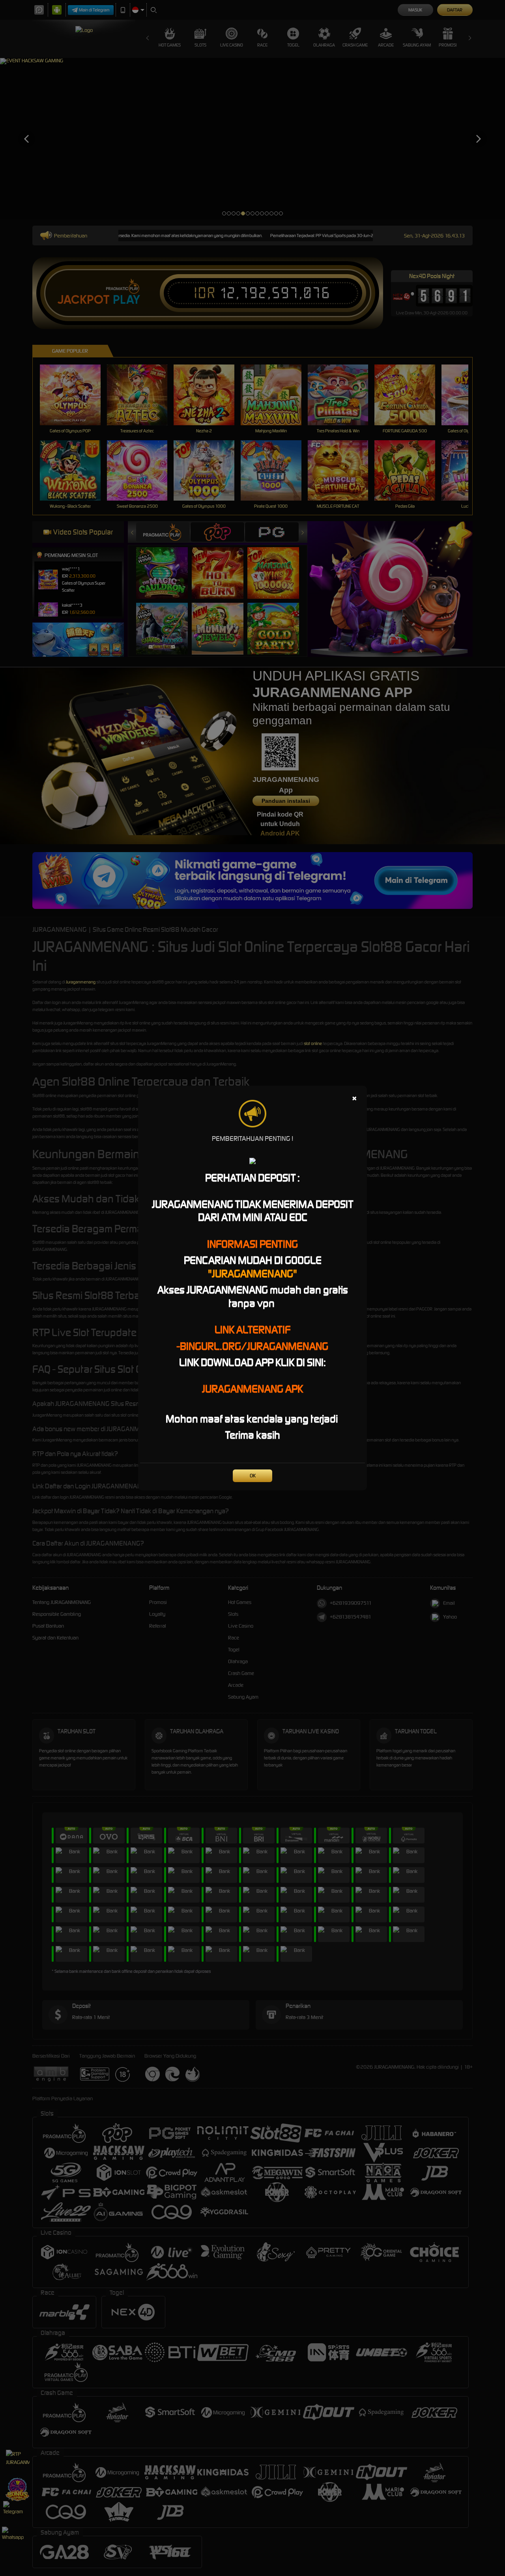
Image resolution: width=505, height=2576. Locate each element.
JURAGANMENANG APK (252, 1389)
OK (253, 1476)
